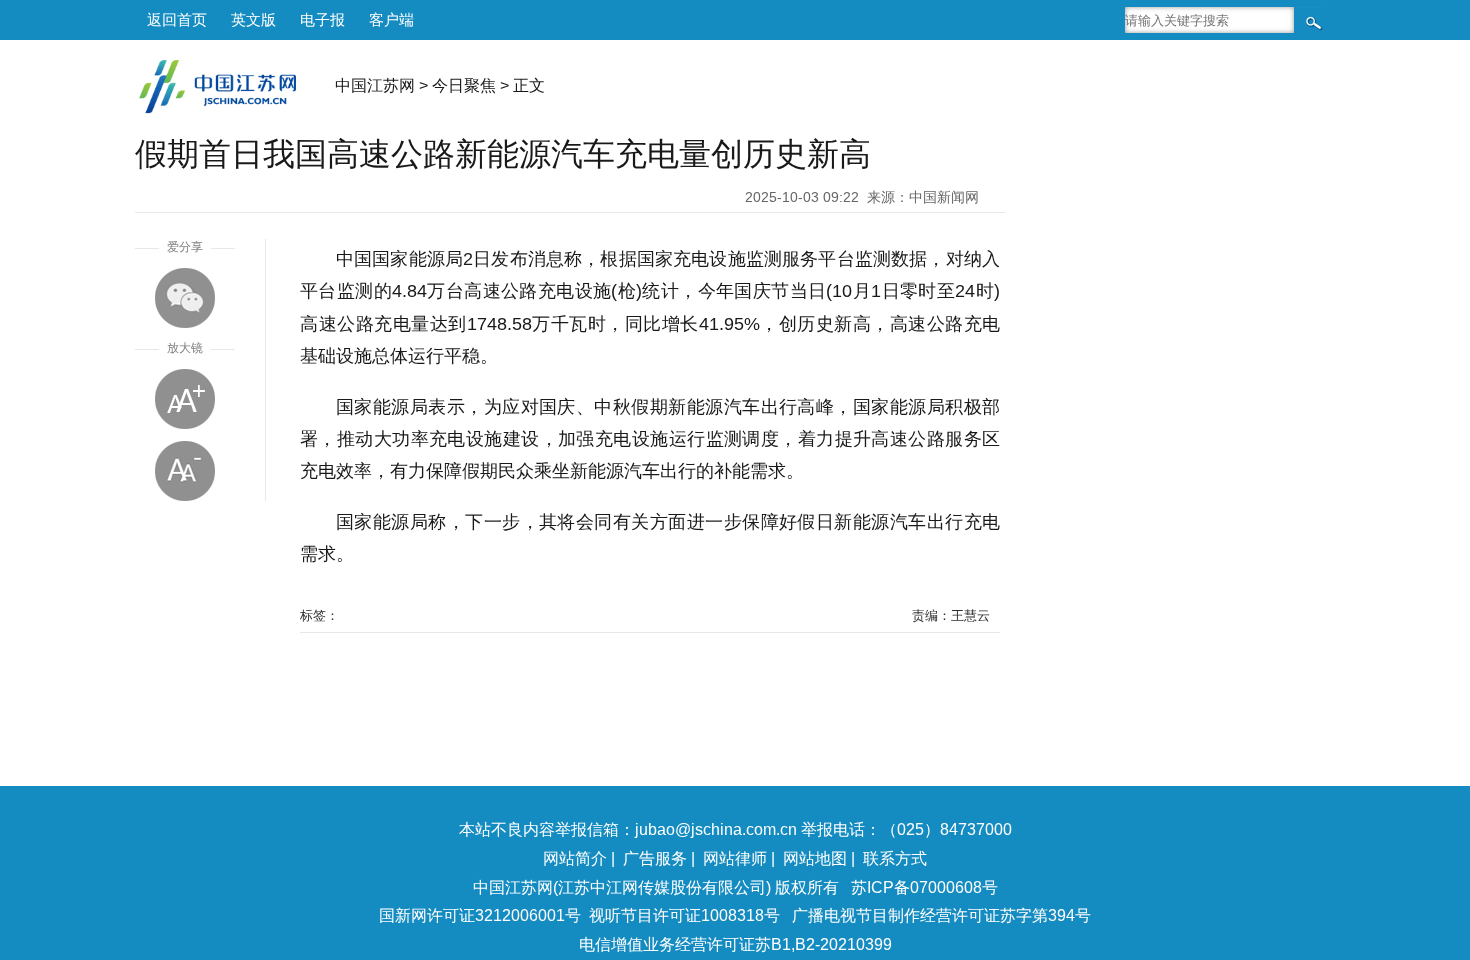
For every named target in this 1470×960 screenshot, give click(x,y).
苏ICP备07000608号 (924, 887)
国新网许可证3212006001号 (480, 915)
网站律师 (735, 858)
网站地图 (815, 858)
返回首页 (177, 19)
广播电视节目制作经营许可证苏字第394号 (941, 915)
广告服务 (655, 858)
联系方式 (895, 858)
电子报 (322, 19)
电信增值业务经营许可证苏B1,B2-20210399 (735, 944)
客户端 (391, 19)
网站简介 (575, 858)
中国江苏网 (375, 85)
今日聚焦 (464, 85)
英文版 (253, 19)
